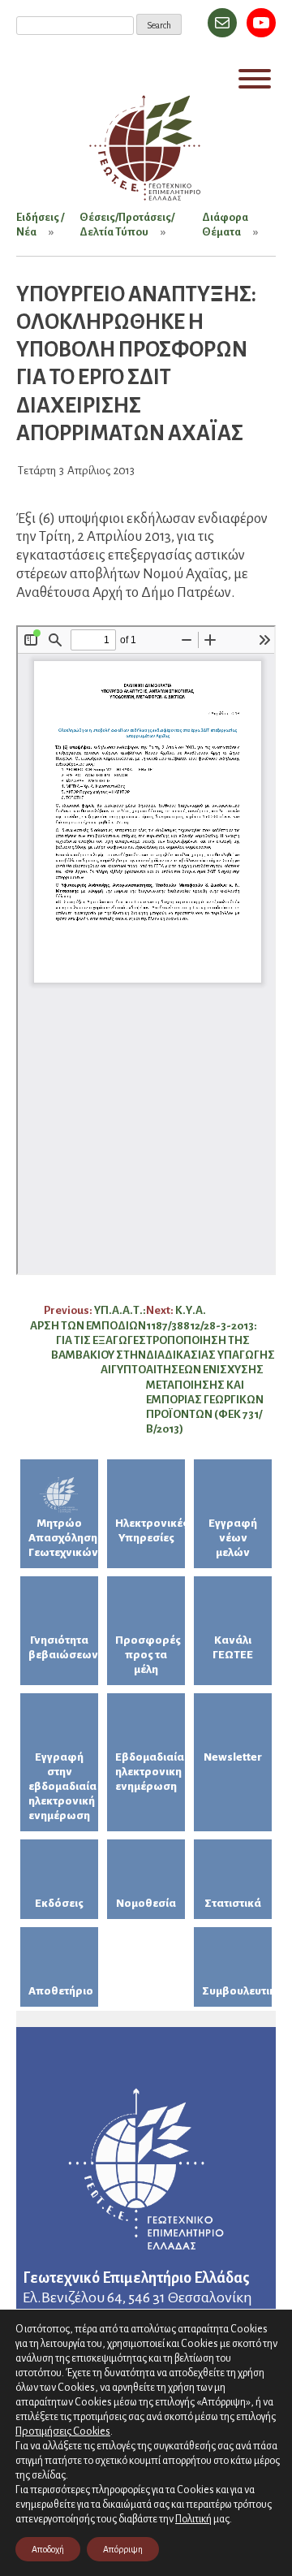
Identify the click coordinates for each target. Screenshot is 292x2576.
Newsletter (233, 1757)
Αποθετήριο (61, 1991)
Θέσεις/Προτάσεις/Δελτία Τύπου (127, 225)
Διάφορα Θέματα (225, 225)
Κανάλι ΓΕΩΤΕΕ (233, 1647)
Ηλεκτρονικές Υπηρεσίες (150, 1530)
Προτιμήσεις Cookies (63, 2431)
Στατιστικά (233, 1903)
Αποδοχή (48, 2549)
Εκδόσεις (59, 1903)
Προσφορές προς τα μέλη (148, 1655)
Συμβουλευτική (237, 1991)
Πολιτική (193, 2519)
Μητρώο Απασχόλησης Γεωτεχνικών (63, 1538)
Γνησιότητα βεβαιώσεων (63, 1647)
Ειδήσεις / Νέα (40, 225)
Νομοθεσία (146, 1903)
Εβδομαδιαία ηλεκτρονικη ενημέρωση (150, 1772)
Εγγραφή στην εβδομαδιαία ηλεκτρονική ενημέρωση (62, 1786)
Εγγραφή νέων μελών (233, 1538)
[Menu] (255, 79)
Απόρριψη (123, 2549)
